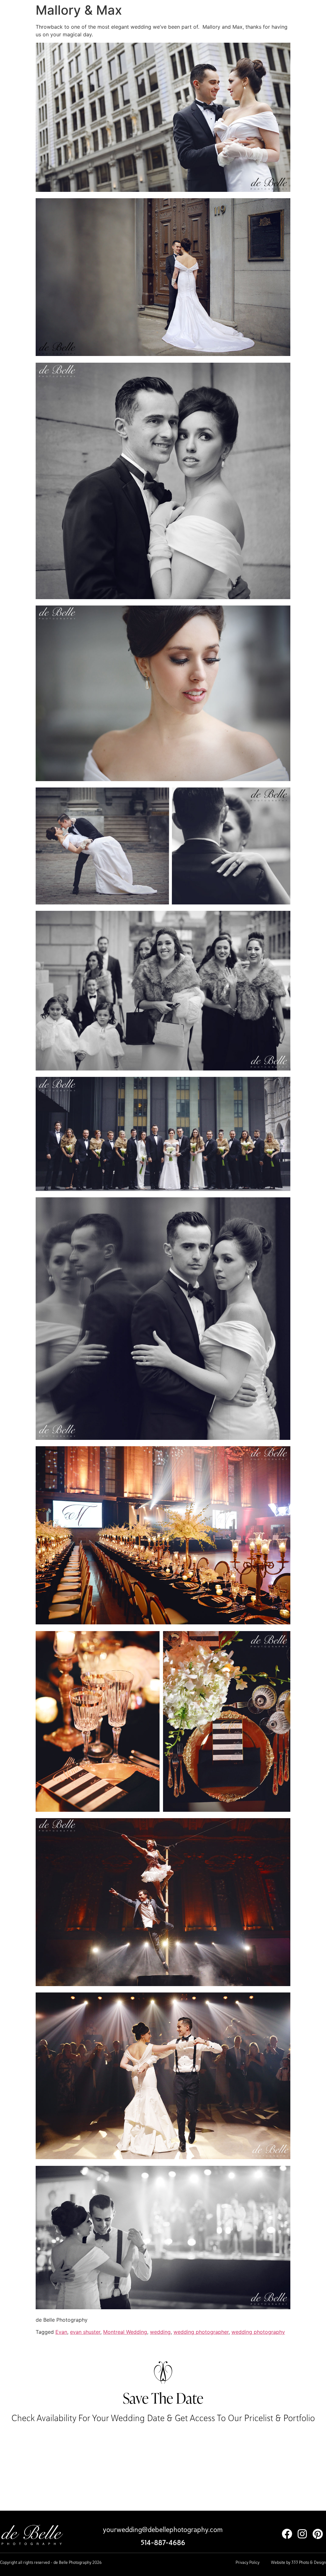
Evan (61, 2332)
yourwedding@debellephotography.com (163, 2529)
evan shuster (85, 2332)
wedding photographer (201, 2332)
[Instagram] (302, 2534)
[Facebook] (287, 2534)
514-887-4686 (163, 2543)
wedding (160, 2332)
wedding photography (258, 2332)
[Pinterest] (318, 2534)
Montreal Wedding (125, 2332)
